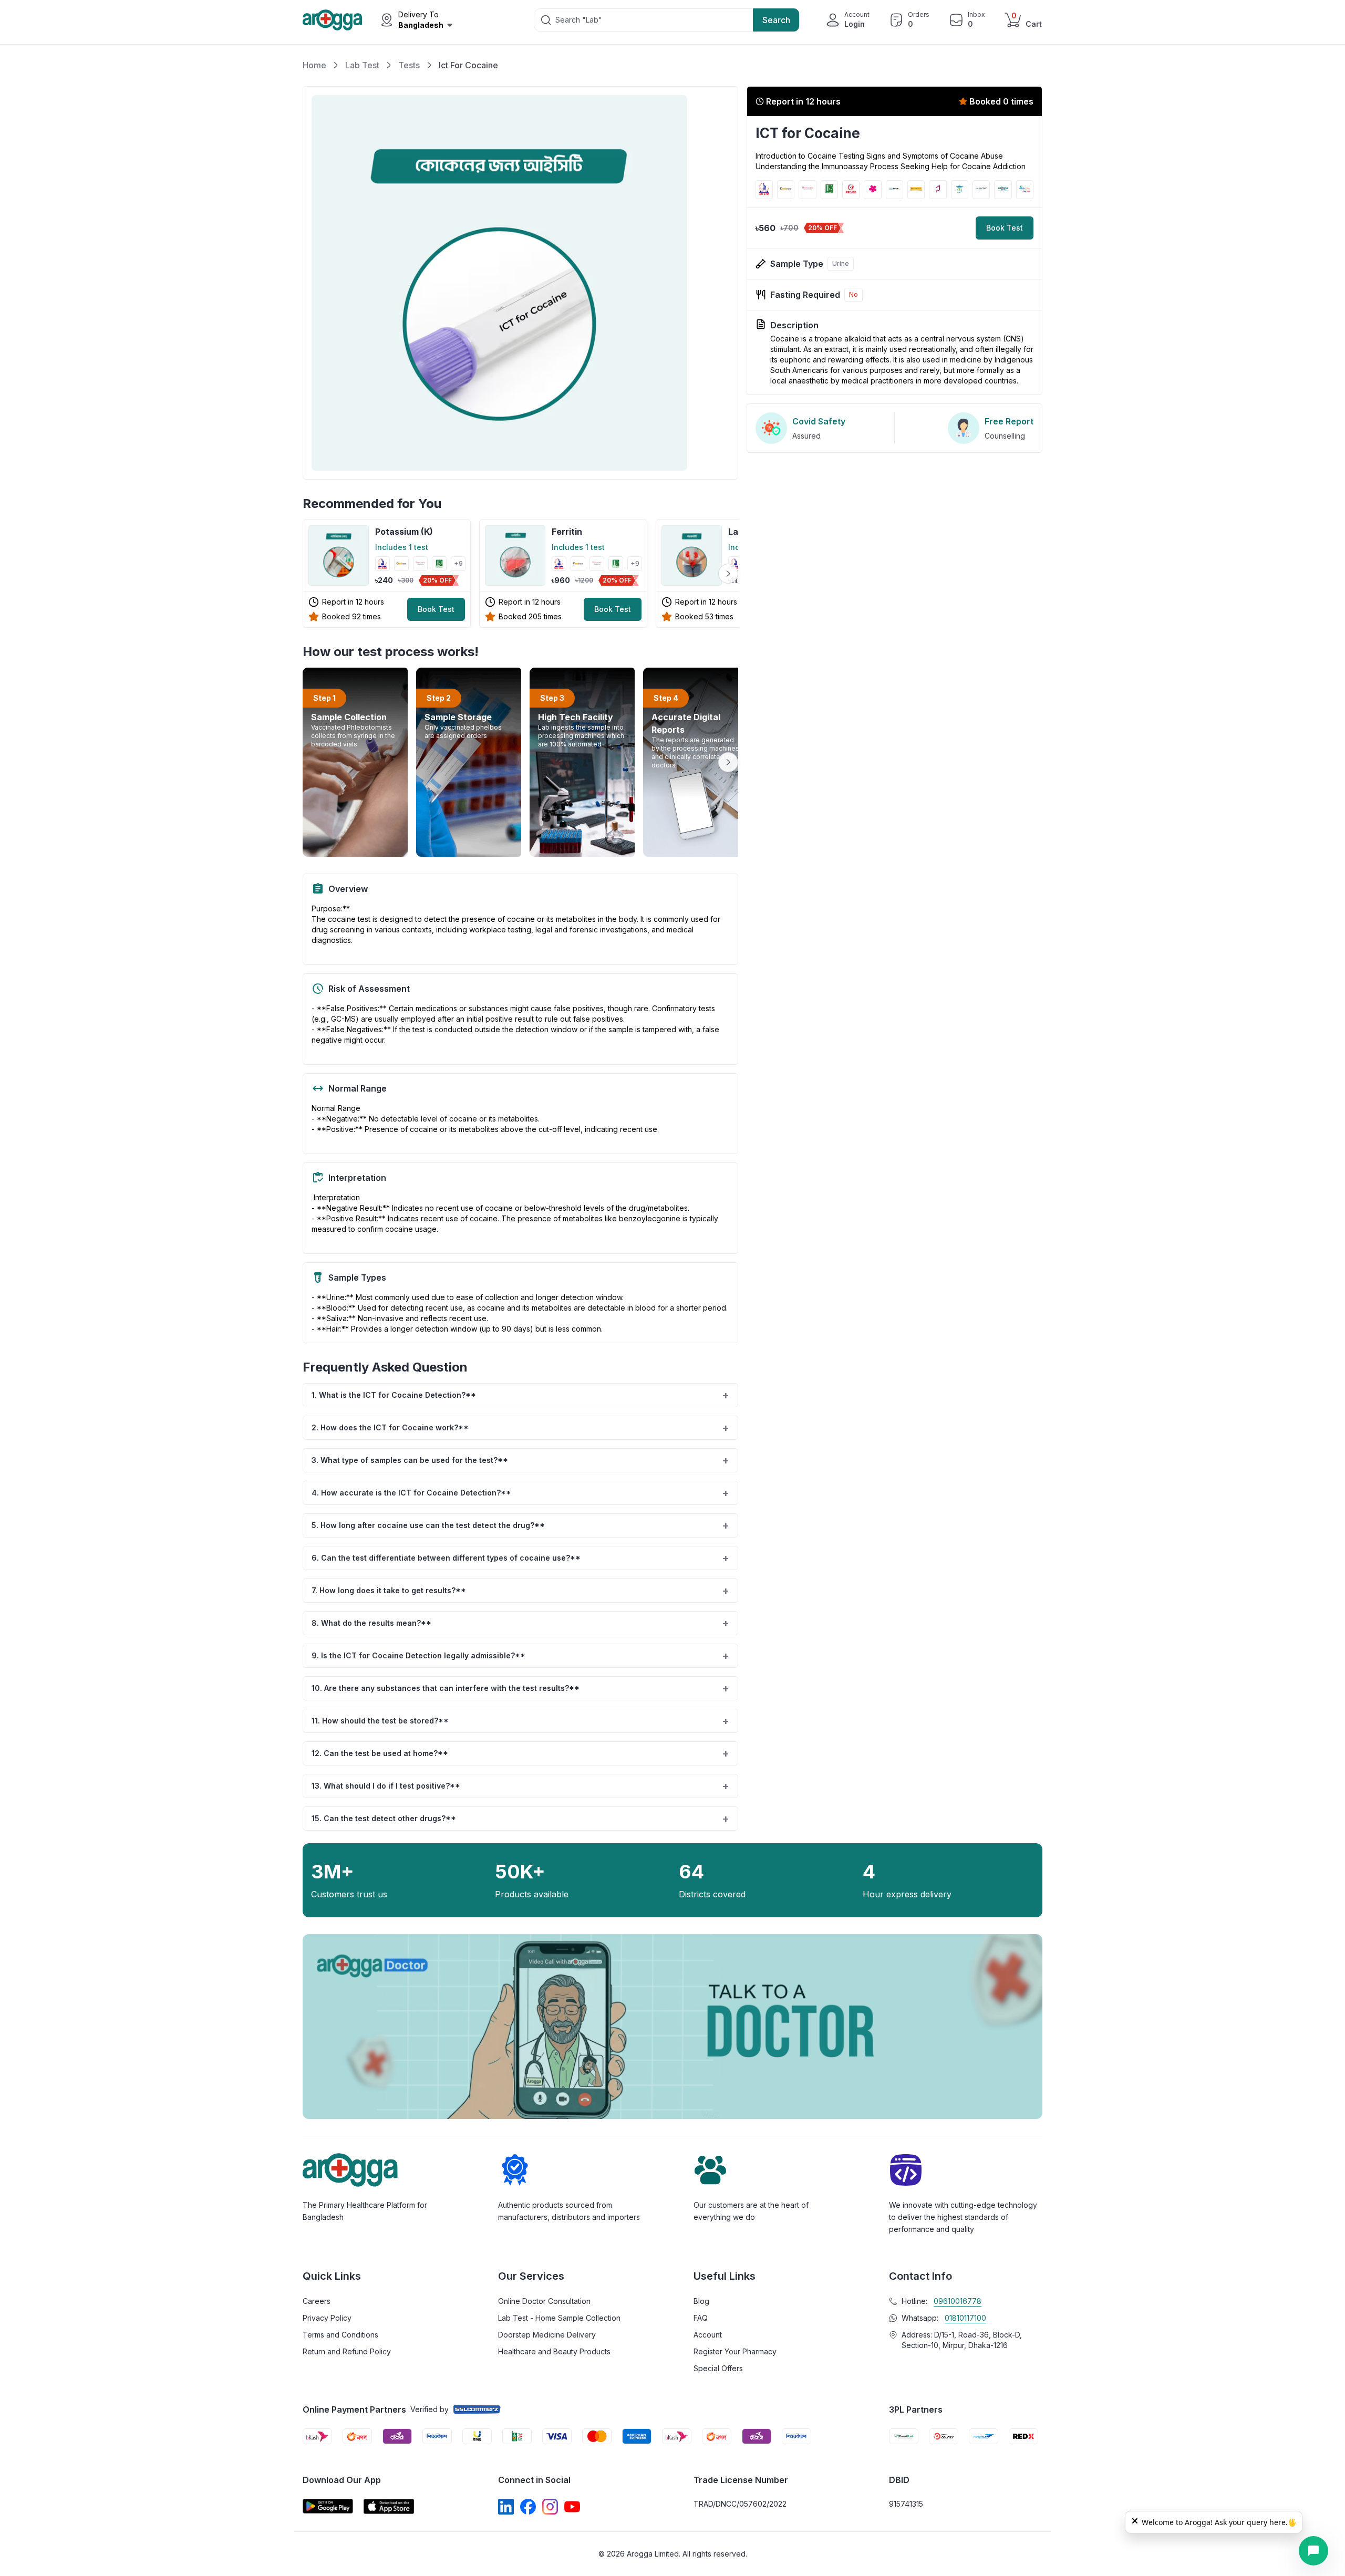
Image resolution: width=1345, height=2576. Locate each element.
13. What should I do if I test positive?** (520, 1786)
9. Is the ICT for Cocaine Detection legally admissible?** (520, 1656)
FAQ (701, 2318)
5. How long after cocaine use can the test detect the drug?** (520, 1525)
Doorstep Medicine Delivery (547, 2335)
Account (708, 2335)
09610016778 (958, 2301)
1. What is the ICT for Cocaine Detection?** (520, 1395)
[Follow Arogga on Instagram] (550, 2507)
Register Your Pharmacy (735, 2351)
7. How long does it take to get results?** (520, 1591)
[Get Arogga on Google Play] (328, 2506)
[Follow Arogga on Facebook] (528, 2507)
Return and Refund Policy (347, 2351)
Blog (701, 2301)
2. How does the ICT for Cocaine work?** (520, 1428)
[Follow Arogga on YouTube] (572, 2507)
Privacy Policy (327, 2318)
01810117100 (965, 2318)
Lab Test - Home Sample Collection (559, 2318)
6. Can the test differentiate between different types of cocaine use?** (520, 1558)
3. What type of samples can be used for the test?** (520, 1460)
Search (776, 20)
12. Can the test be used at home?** (520, 1753)
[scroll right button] (728, 574)
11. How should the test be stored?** (520, 1721)
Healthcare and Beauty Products (554, 2351)
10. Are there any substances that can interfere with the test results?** (520, 1688)
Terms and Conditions (340, 2335)
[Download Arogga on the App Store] (389, 2506)
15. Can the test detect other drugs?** (520, 1819)
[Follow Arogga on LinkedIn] (506, 2507)
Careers (317, 2301)
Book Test (436, 609)
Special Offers (718, 2368)
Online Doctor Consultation (544, 2301)
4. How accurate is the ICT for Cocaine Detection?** (520, 1493)
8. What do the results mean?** (520, 1623)
